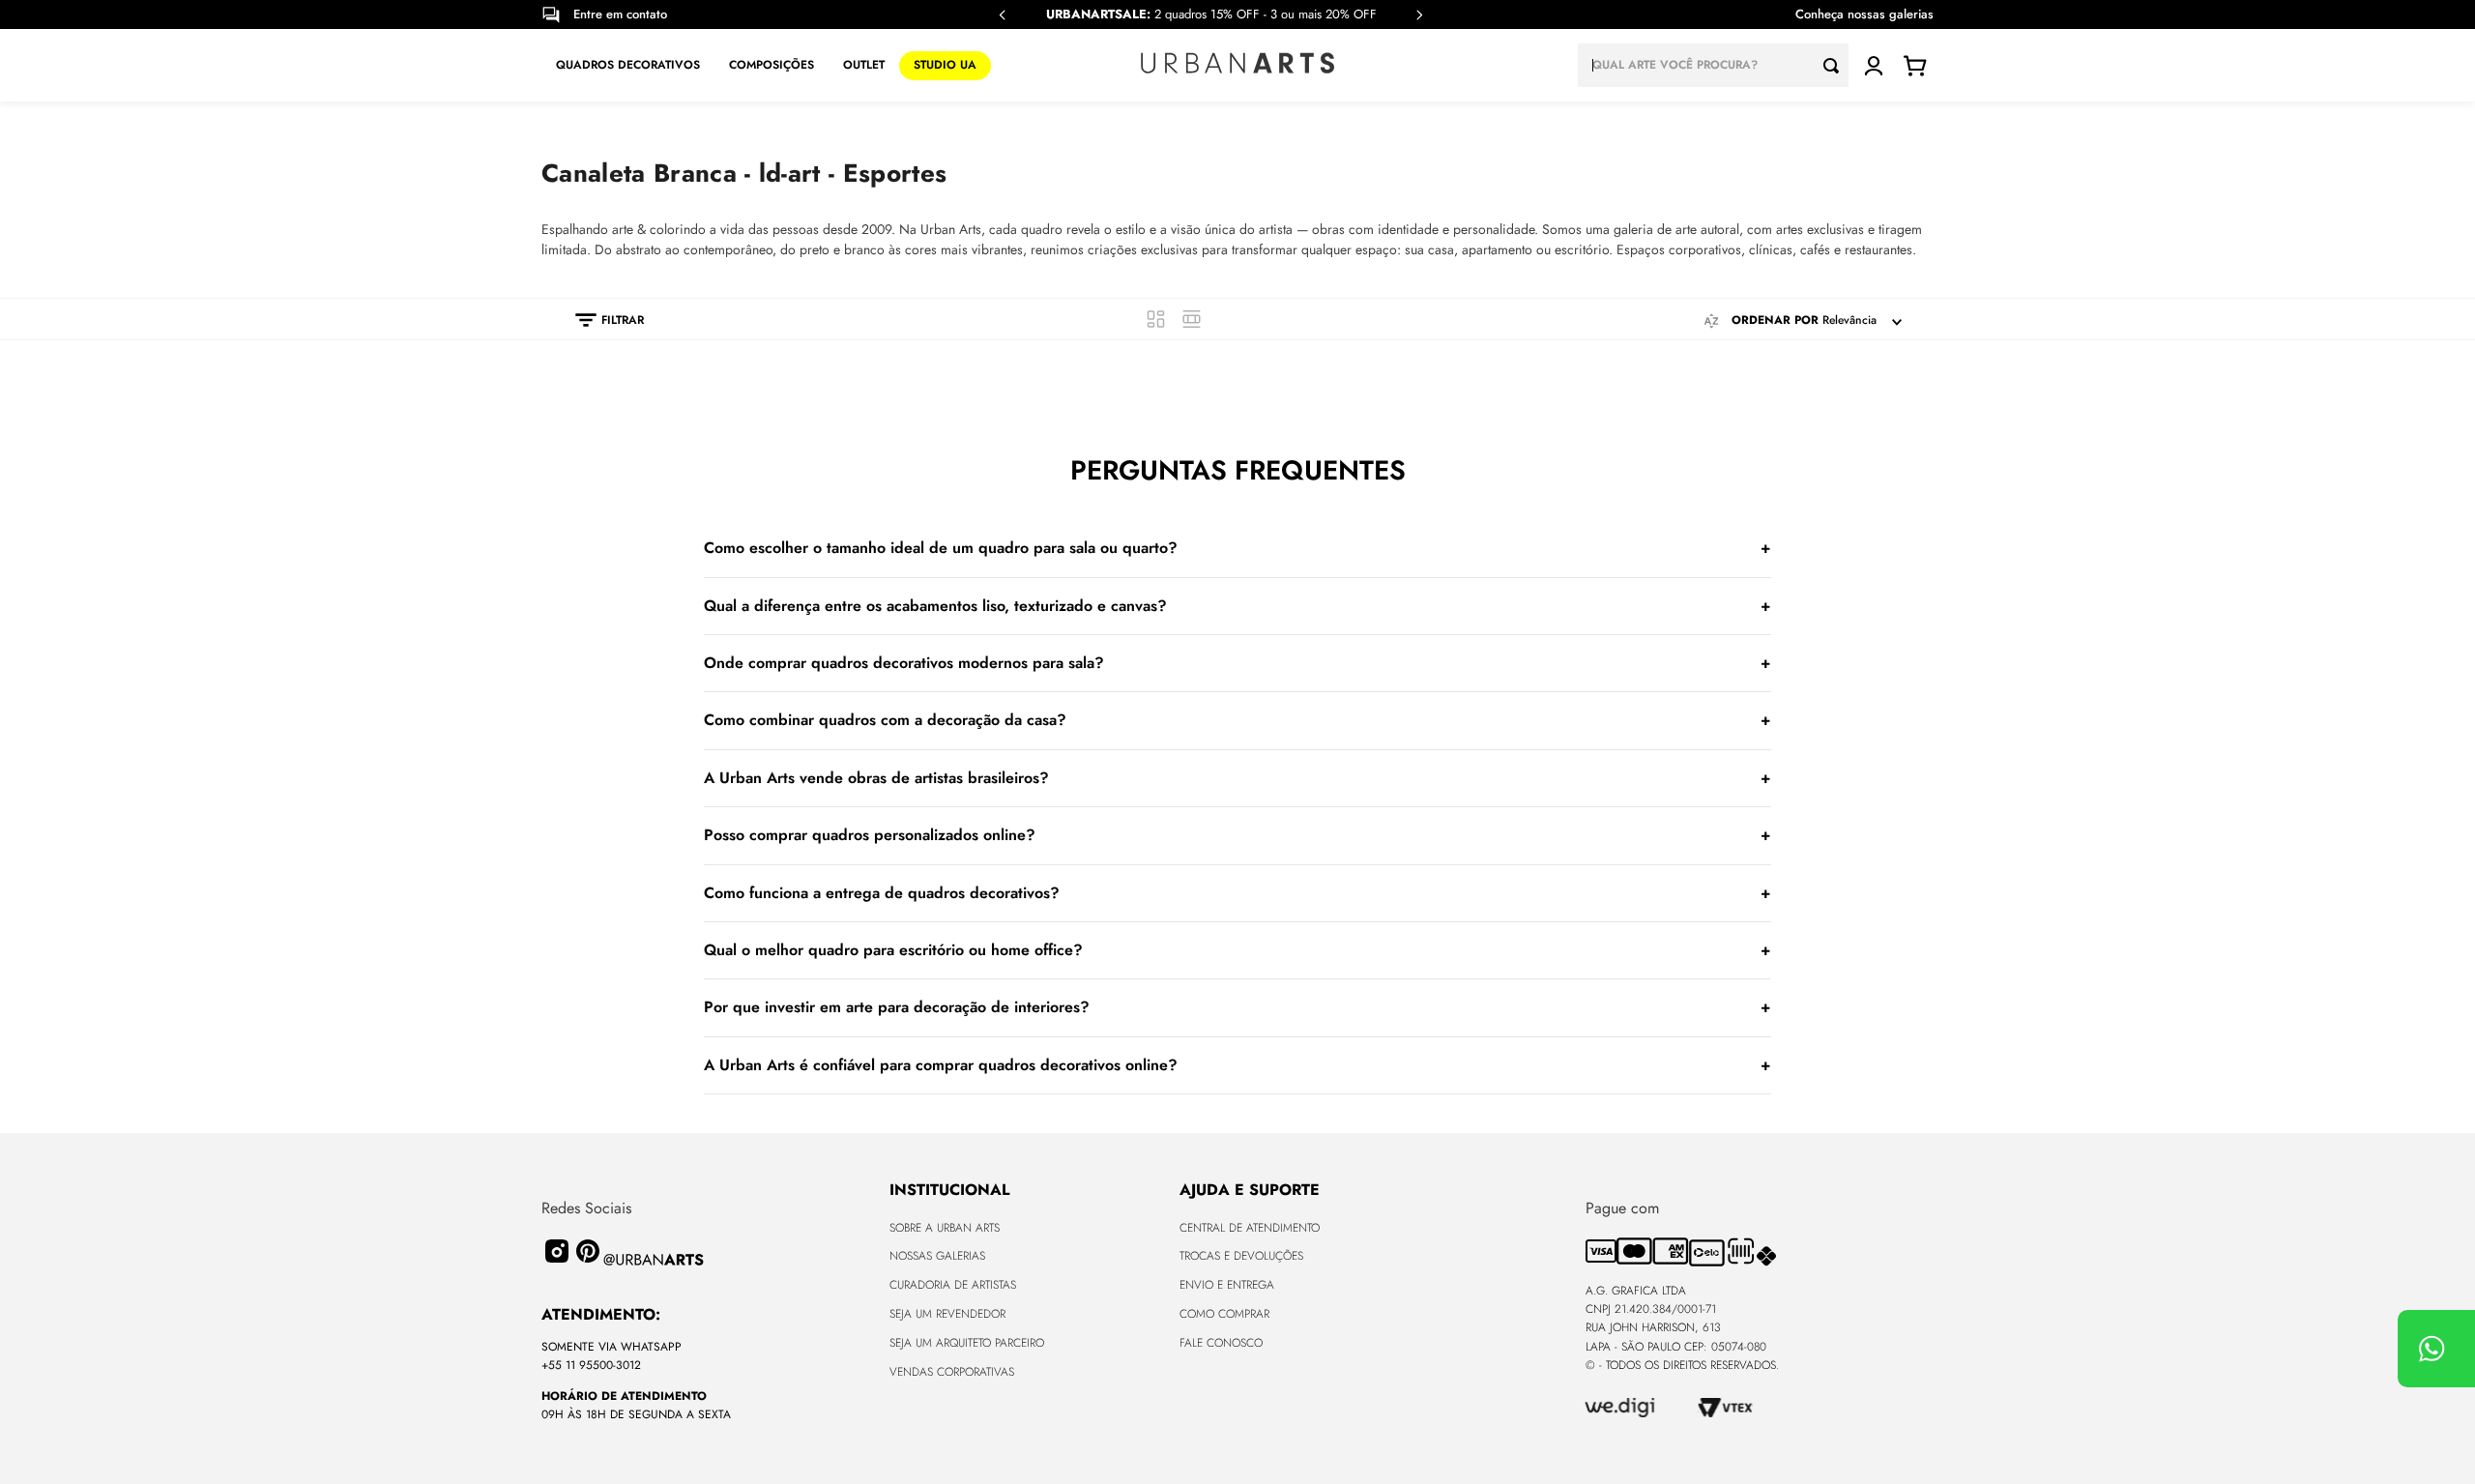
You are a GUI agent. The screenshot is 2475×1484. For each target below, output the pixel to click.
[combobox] (1713, 65)
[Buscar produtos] (1836, 65)
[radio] (1156, 319)
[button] (600, 320)
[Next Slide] (1419, 15)
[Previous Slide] (1003, 15)
